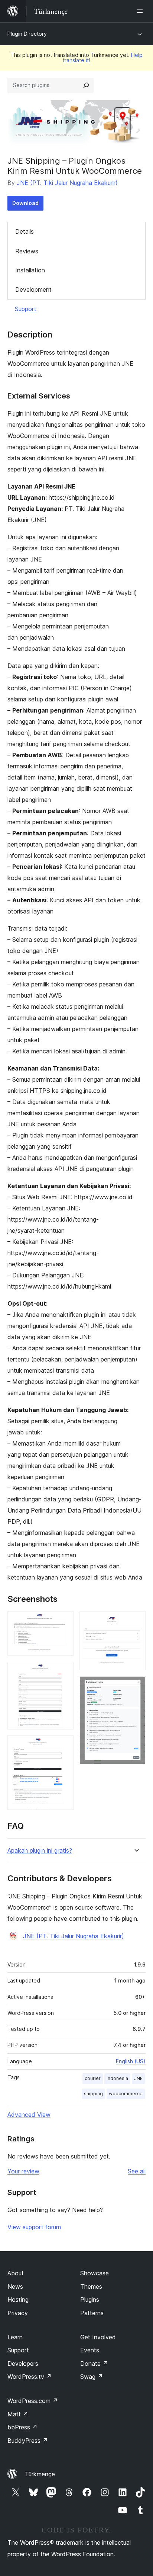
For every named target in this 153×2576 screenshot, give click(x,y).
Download (25, 203)
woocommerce (126, 2094)
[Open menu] (141, 11)
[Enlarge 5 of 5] (136, 1686)
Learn (15, 2337)
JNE (138, 2078)
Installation (30, 270)
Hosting (18, 2300)
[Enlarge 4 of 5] (136, 1621)
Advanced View (29, 2115)
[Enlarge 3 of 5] (64, 1745)
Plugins (90, 2300)
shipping (93, 2094)
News (15, 2287)
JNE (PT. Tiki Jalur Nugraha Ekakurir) (67, 183)
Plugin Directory (27, 34)
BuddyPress (28, 2441)
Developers (23, 2364)
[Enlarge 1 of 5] (64, 1621)
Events (90, 2350)
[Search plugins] (86, 85)
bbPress (22, 2427)
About (16, 2273)
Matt (18, 2414)
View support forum (34, 2227)
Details (25, 231)
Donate (94, 2364)
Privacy (18, 2313)
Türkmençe (40, 2474)
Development (33, 289)
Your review (23, 2171)
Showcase (95, 2273)
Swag (92, 2377)
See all (137, 2171)
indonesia (117, 2078)
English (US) (131, 2061)
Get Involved (98, 2337)
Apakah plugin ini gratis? (40, 1851)
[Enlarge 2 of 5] (64, 1672)
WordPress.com (33, 2401)
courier (93, 2078)
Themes (91, 2287)
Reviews (27, 251)
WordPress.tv (30, 2377)
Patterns (92, 2313)
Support (26, 309)
